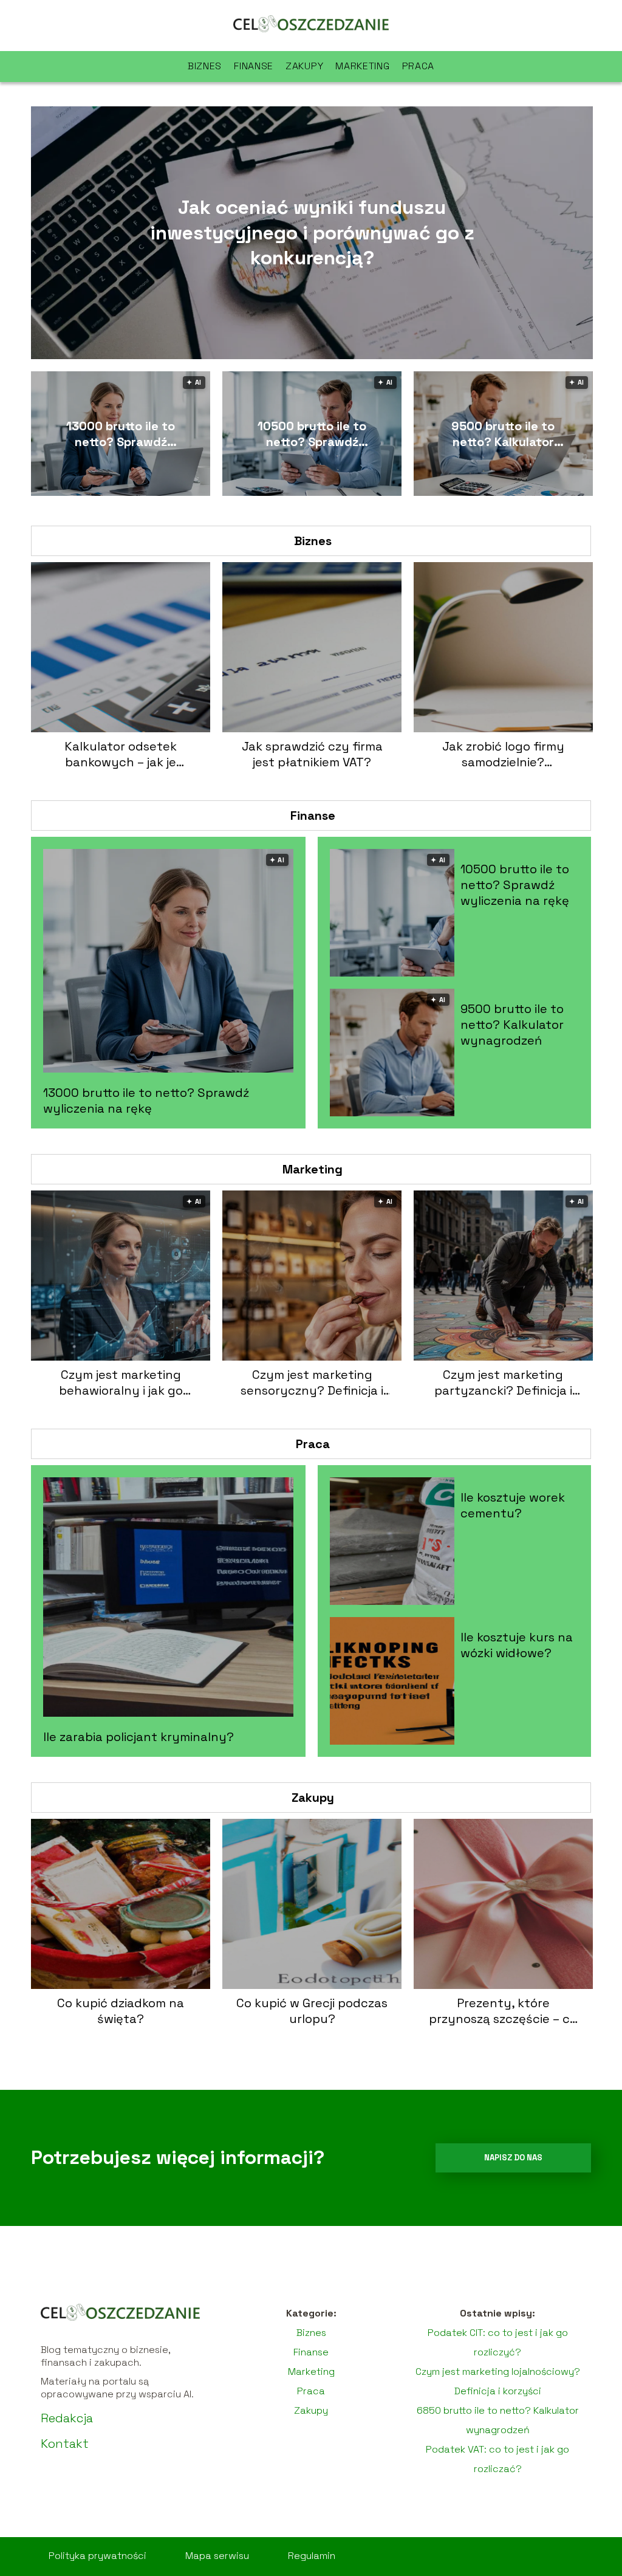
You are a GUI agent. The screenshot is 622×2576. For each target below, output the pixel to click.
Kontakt (65, 2444)
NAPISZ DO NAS (513, 2158)
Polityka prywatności (97, 2556)
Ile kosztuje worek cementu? (513, 1505)
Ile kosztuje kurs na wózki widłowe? (517, 1645)
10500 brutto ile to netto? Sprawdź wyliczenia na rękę (312, 434)
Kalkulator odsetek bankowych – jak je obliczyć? (121, 754)
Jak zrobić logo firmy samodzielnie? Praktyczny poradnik (503, 754)
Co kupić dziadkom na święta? (121, 2011)
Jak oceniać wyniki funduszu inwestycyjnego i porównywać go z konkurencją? (312, 232)
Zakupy (304, 66)
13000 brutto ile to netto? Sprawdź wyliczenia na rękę (121, 434)
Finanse (254, 66)
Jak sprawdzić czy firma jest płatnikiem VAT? (312, 754)
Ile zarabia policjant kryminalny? (138, 1737)
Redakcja (67, 2418)
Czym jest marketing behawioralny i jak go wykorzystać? (121, 1382)
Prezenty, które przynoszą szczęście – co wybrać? (503, 2011)
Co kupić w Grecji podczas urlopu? (312, 2011)
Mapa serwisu (217, 2556)
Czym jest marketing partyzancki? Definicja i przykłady (503, 1382)
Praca (419, 66)
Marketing (362, 66)
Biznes (205, 66)
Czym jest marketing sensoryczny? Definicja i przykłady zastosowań (312, 1382)
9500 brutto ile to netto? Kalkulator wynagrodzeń (503, 434)
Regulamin (312, 2556)
